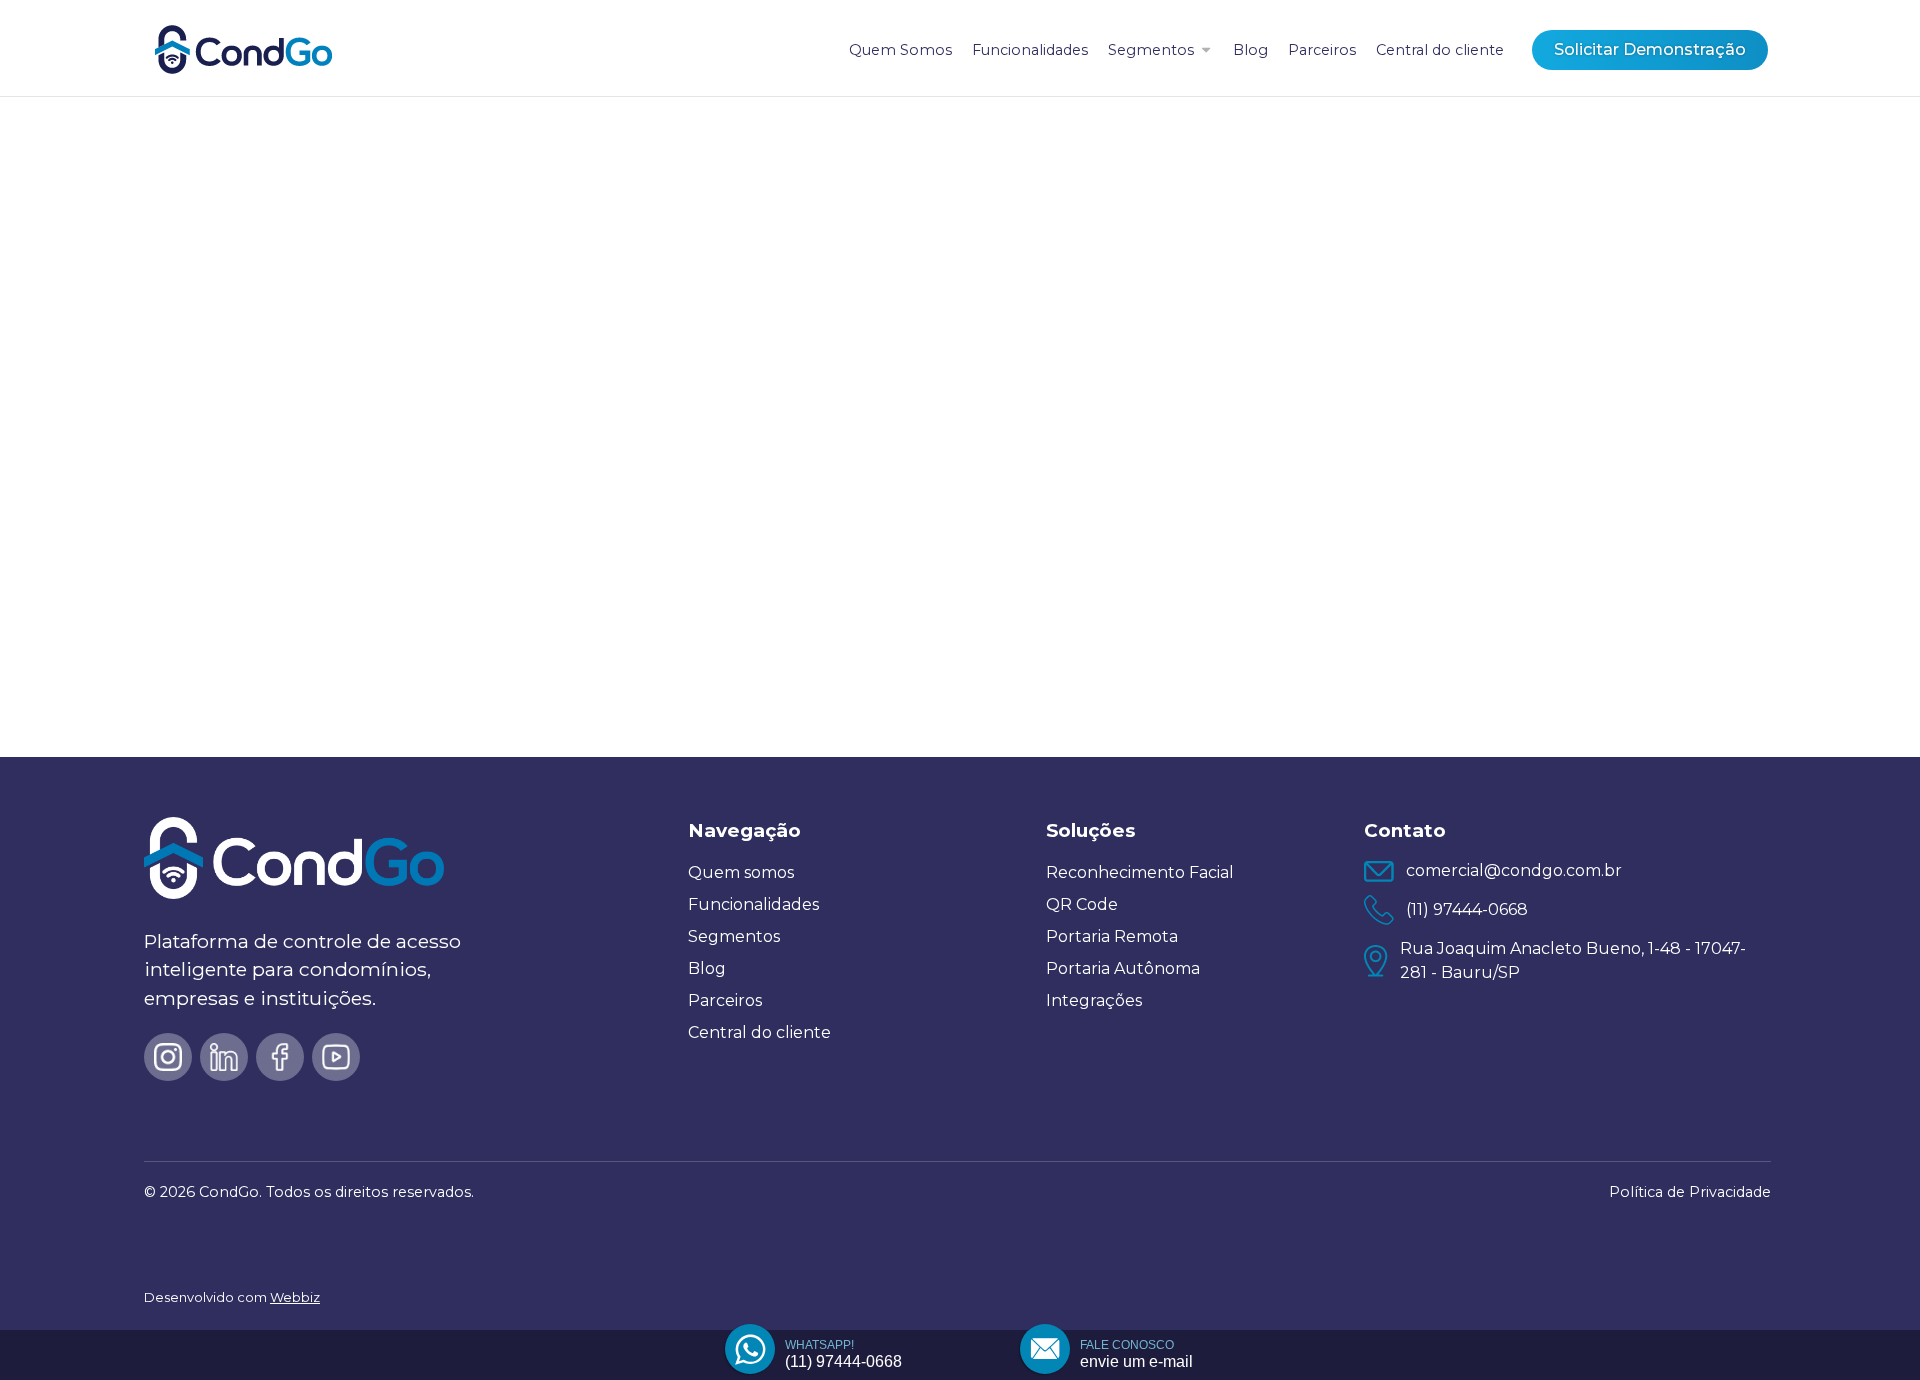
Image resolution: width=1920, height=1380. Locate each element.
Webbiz (295, 1297)
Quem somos (741, 872)
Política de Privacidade (1690, 1192)
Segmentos (1151, 50)
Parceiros (1322, 50)
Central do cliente (1440, 50)
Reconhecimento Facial (1140, 872)
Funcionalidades (1030, 50)
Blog (1250, 50)
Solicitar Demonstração (1650, 49)
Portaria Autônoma (1123, 968)
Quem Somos (900, 50)
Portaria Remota (1112, 936)
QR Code (1082, 904)
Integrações (1094, 1000)
